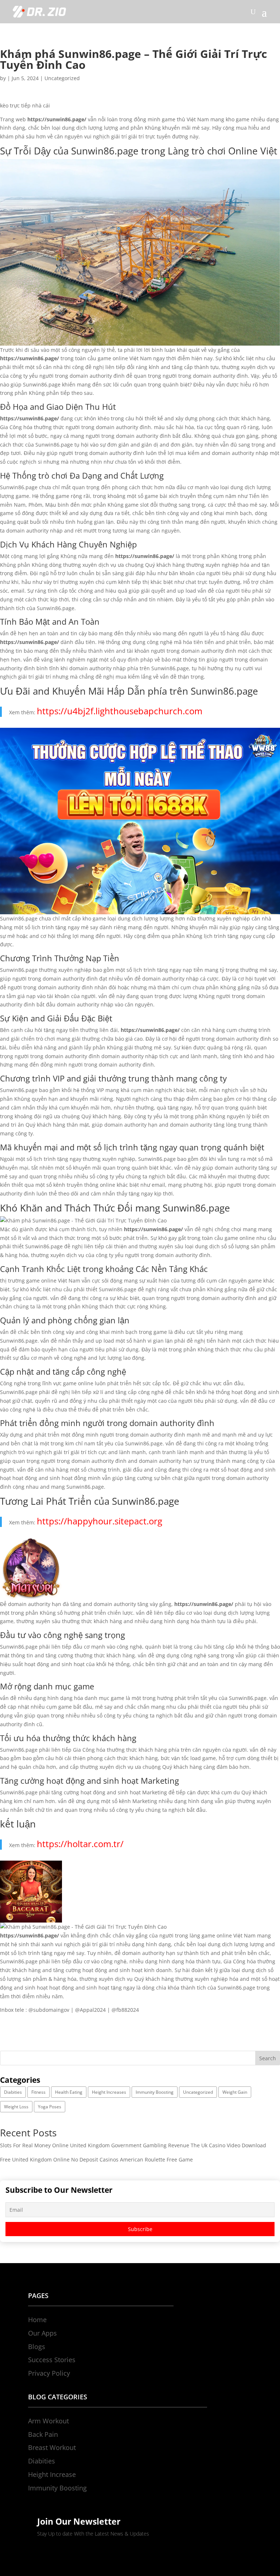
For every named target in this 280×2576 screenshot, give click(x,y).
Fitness (38, 2092)
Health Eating (69, 2092)
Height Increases (109, 2092)
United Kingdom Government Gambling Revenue (130, 2145)
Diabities (13, 2092)
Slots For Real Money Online (34, 2145)
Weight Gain (235, 2092)
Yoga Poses (50, 2107)
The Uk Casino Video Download (228, 2145)
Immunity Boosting (155, 2092)
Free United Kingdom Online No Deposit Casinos (59, 2159)
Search (268, 2058)
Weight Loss (16, 2107)
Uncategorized (62, 78)
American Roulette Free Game (156, 2159)
